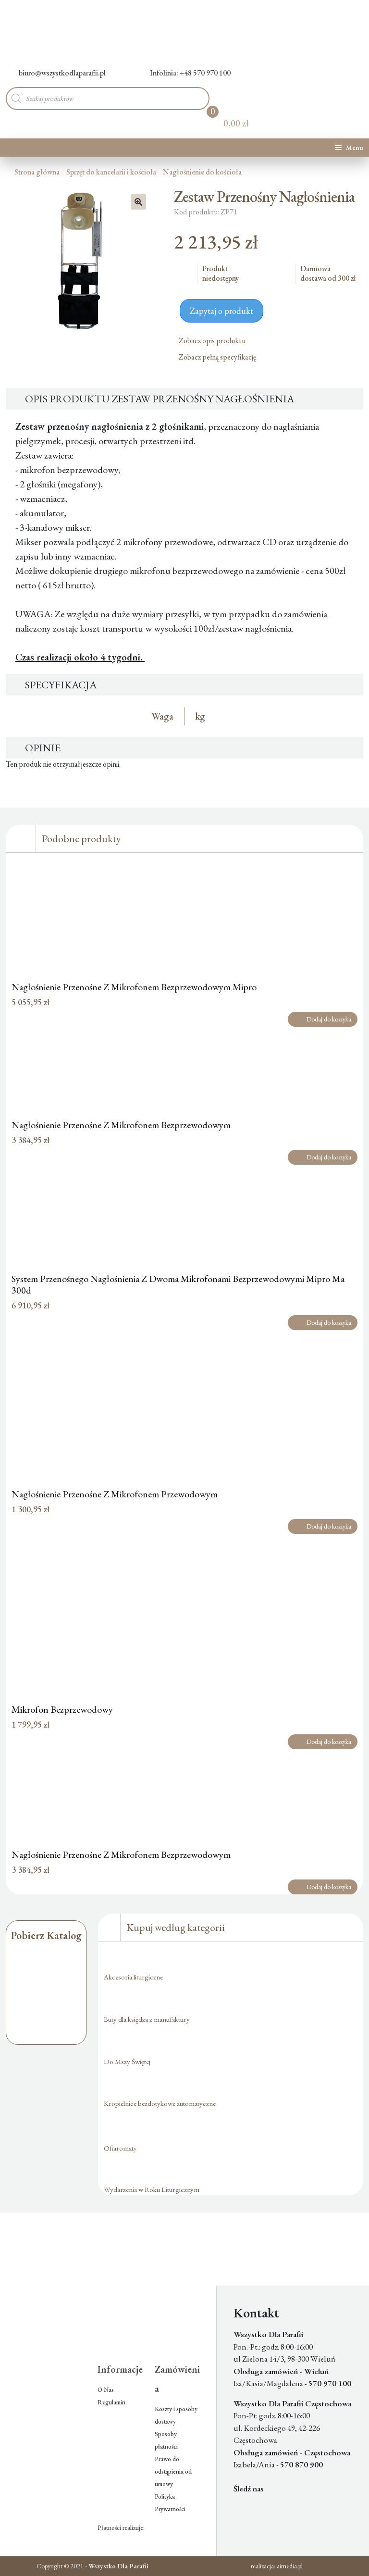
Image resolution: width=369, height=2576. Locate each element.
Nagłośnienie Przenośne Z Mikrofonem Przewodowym (115, 1494)
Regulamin (111, 2402)
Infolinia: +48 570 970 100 (190, 73)
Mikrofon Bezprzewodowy (62, 1709)
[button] (138, 202)
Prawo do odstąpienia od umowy (173, 2471)
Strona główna (37, 172)
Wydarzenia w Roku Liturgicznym (152, 2189)
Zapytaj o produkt (221, 311)
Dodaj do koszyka (329, 1019)
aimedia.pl (290, 2566)
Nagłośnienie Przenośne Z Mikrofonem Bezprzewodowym (121, 1125)
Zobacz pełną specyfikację (218, 357)
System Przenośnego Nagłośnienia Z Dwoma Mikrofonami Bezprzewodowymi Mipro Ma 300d (178, 1284)
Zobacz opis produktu (213, 341)
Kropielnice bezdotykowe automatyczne (160, 2103)
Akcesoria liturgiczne (133, 1977)
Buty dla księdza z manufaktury (147, 2019)
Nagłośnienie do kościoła (202, 172)
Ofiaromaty (120, 2148)
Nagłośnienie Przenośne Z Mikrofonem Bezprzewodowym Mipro (134, 987)
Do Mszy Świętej (127, 2061)
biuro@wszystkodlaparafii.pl (62, 73)
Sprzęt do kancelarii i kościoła (111, 172)
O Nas (106, 2390)
